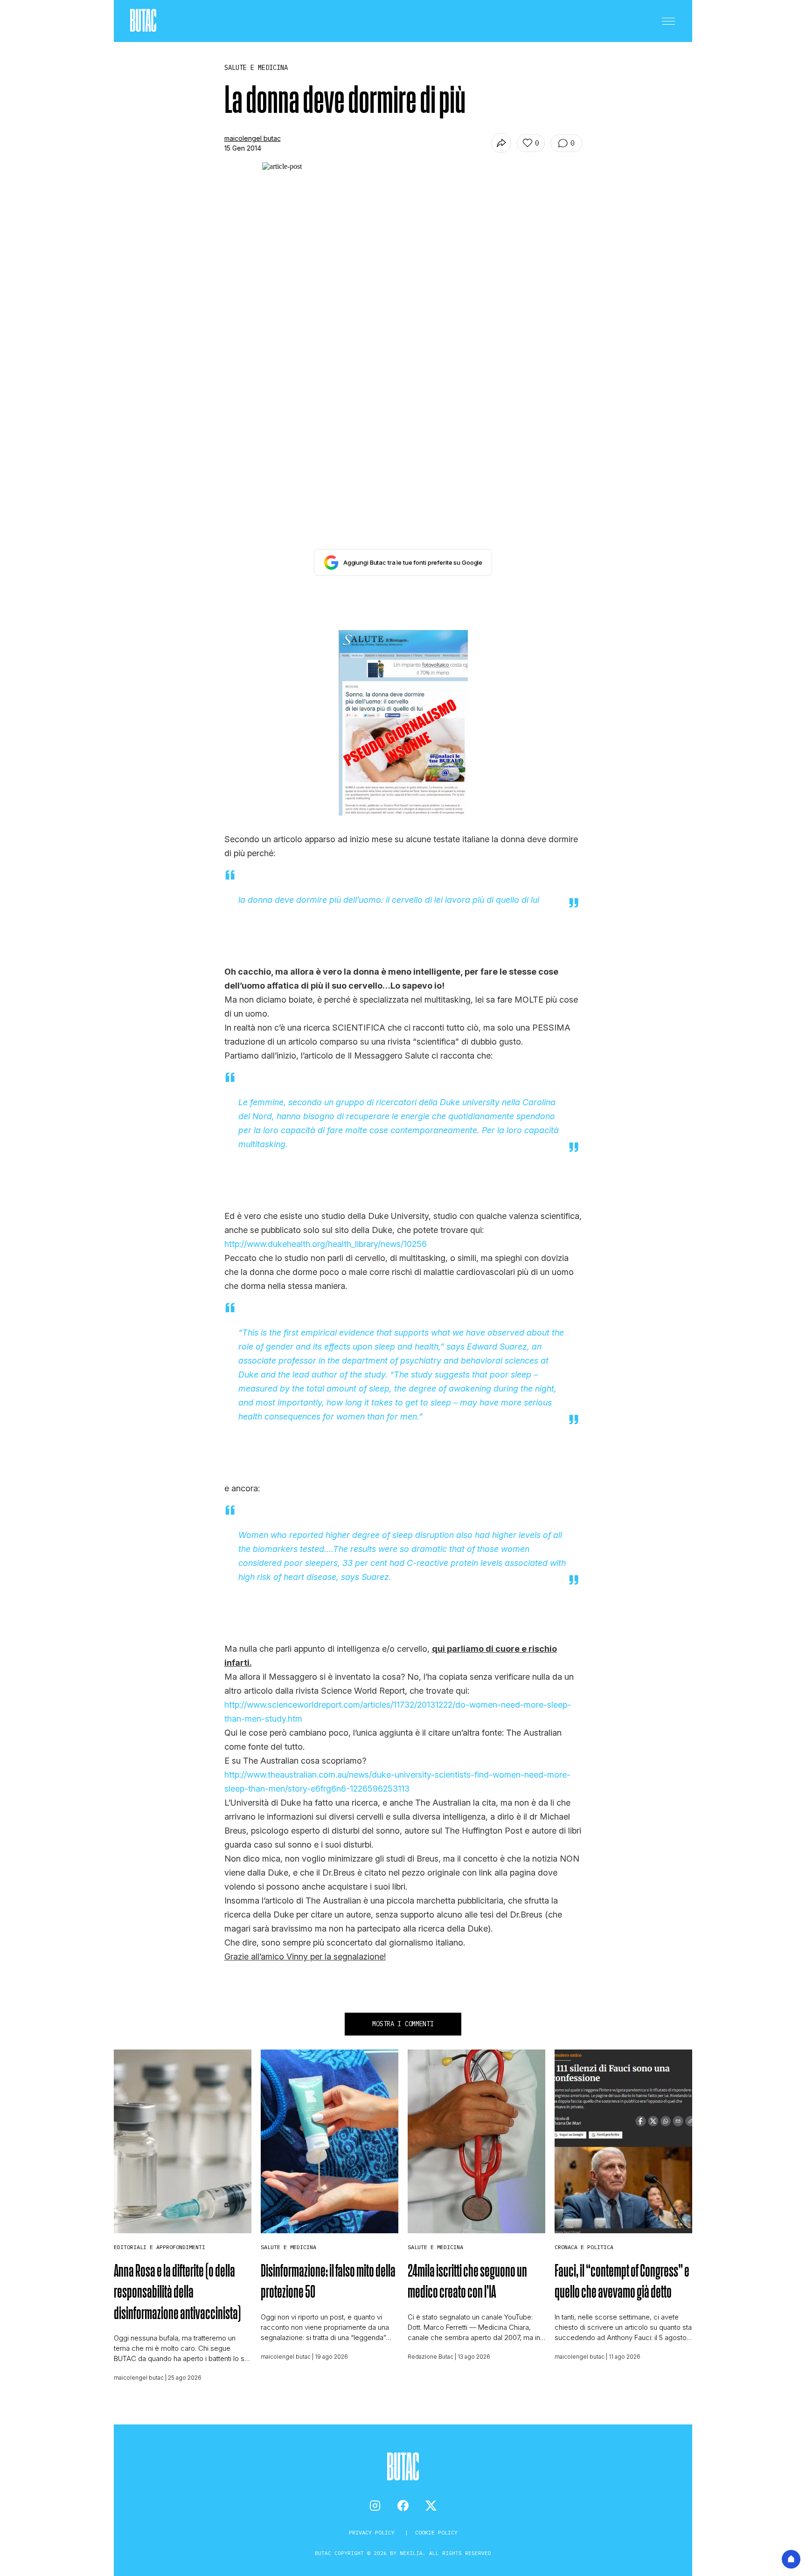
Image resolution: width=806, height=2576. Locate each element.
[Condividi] (501, 143)
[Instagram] (375, 2506)
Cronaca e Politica (584, 2247)
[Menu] (668, 21)
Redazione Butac (431, 2357)
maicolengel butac (253, 138)
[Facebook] (403, 2506)
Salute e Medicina (288, 2247)
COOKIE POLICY (436, 2532)
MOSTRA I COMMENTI (403, 2024)
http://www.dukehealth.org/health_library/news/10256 (326, 1244)
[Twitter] (431, 2506)
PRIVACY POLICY (373, 2532)
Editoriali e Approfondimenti (160, 2247)
